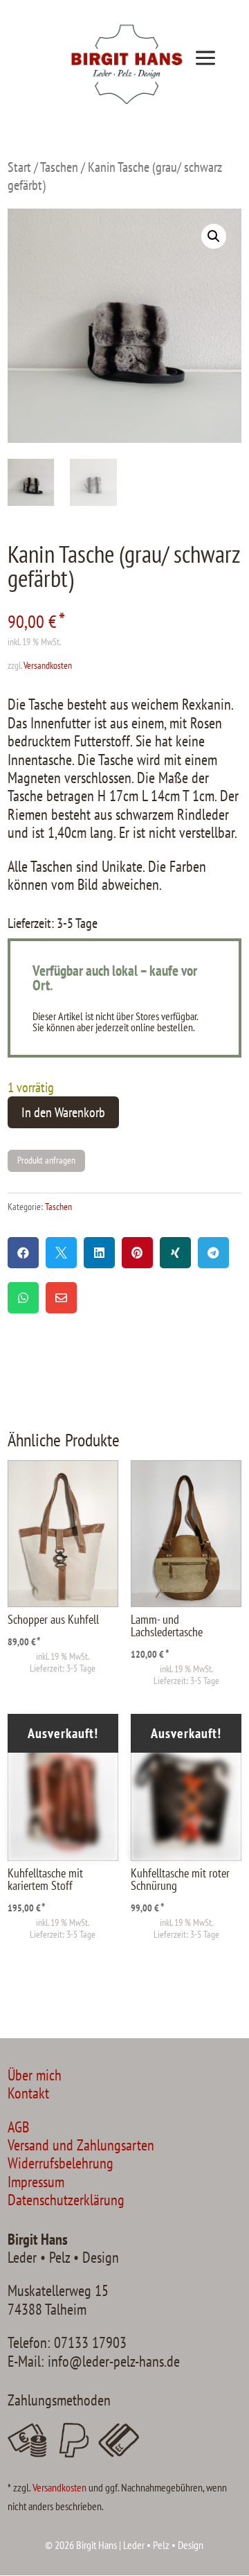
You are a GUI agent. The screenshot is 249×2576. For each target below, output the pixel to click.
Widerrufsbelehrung (61, 2163)
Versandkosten (48, 665)
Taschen (59, 167)
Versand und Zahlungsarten (81, 2145)
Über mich (35, 2075)
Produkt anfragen (46, 1160)
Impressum (36, 2182)
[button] (214, 236)
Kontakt (28, 2093)
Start (19, 167)
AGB (18, 2127)
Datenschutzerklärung (66, 2200)
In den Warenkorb (63, 1112)
